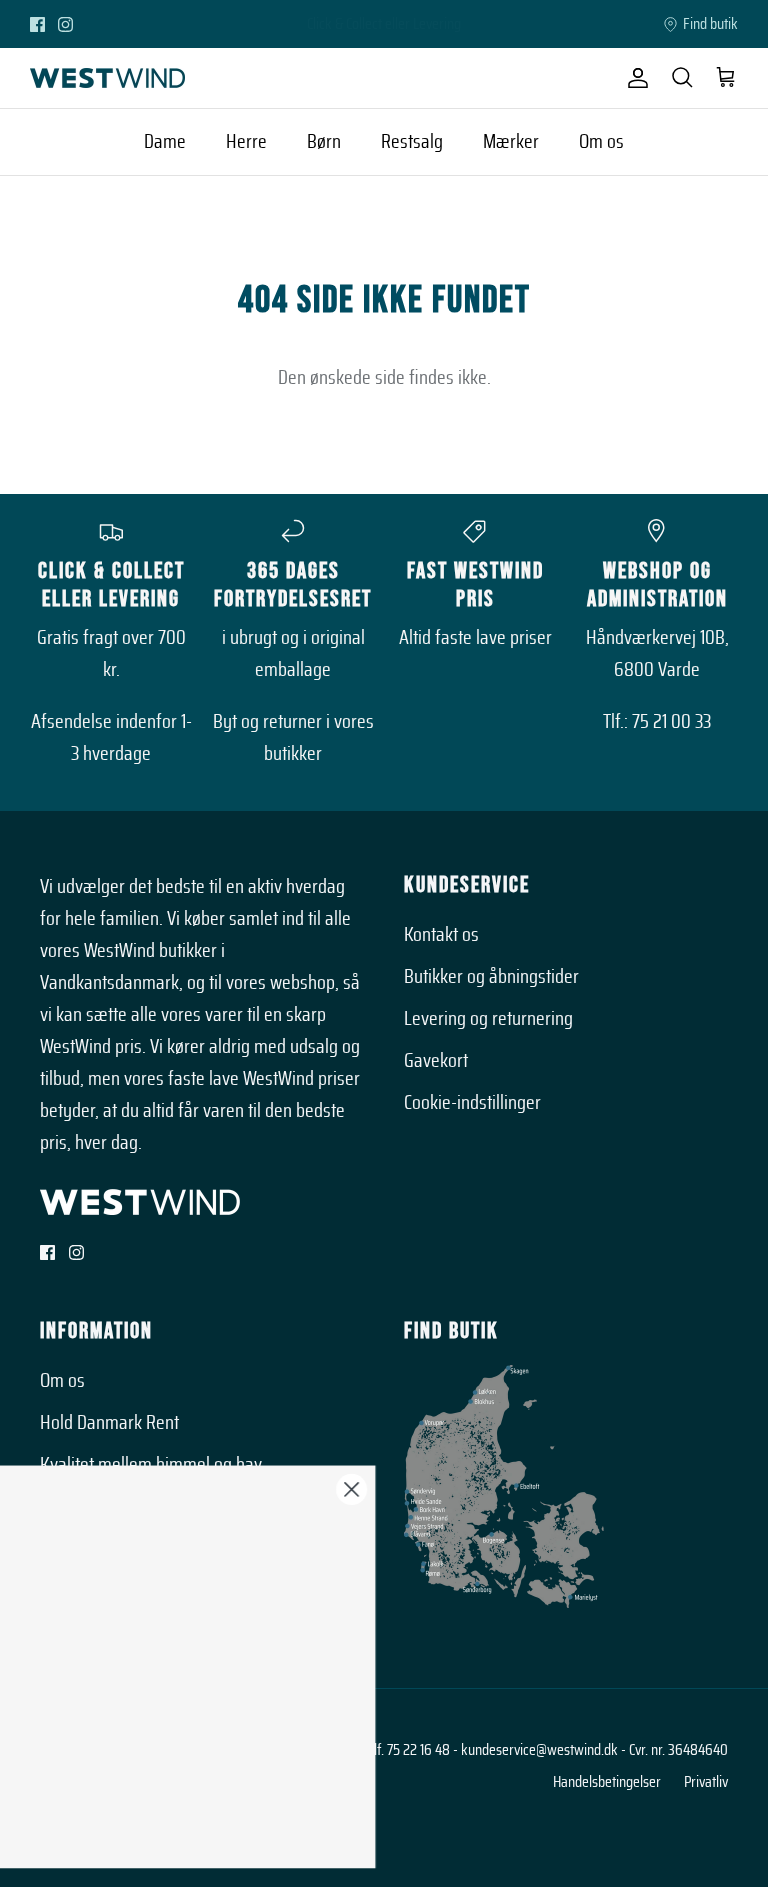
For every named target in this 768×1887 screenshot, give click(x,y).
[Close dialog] (685, 1489)
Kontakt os (441, 935)
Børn (324, 142)
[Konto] (634, 78)
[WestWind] (107, 78)
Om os (601, 142)
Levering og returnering (488, 1019)
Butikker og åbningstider (491, 977)
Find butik (710, 24)
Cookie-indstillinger (472, 1103)
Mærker (511, 142)
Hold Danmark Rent (109, 1423)
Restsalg (412, 142)
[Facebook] (37, 24)
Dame (165, 142)
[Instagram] (65, 24)
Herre (246, 142)
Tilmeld (161, 1742)
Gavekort (436, 1061)
